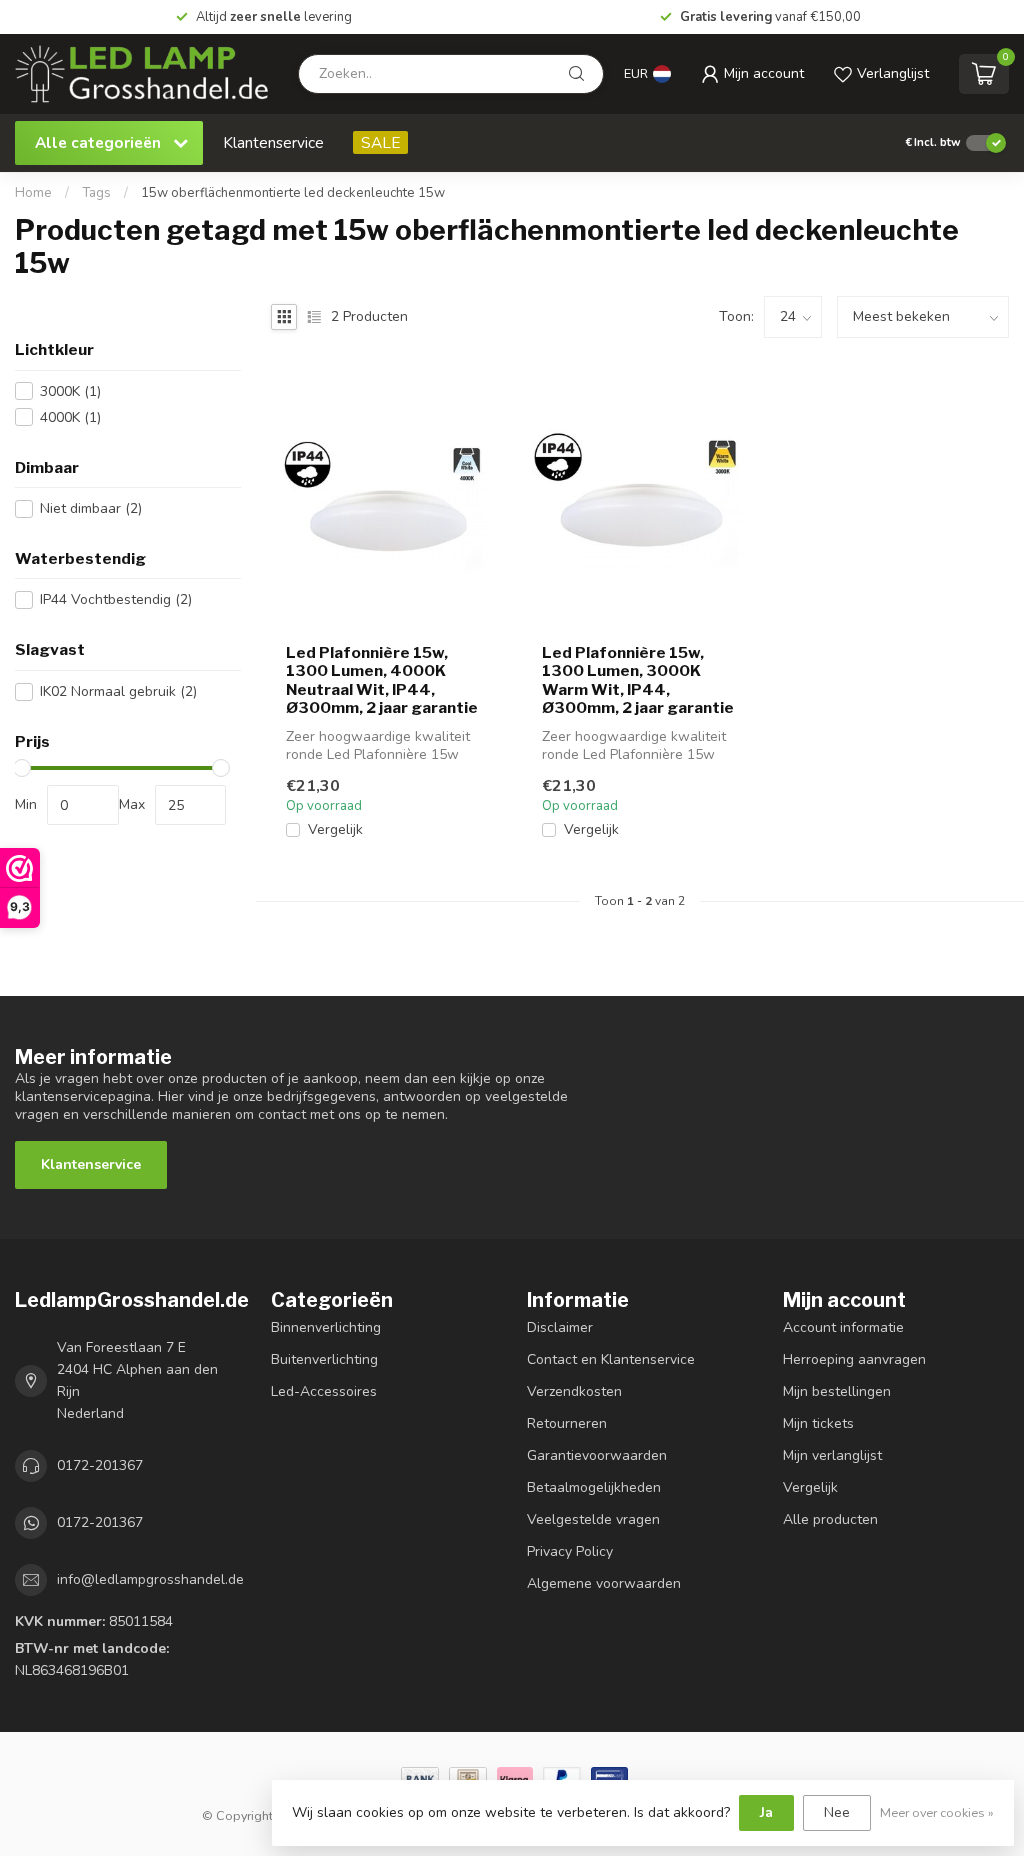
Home (33, 193)
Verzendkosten (574, 1391)
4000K (70, 417)
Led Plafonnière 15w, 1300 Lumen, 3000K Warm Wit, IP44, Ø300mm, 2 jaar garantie (638, 680)
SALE (380, 142)
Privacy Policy (570, 1551)
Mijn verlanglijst (832, 1455)
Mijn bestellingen (837, 1391)
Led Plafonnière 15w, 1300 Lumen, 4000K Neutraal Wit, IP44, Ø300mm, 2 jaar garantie (382, 680)
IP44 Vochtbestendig (116, 599)
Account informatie (843, 1327)
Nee (837, 1812)
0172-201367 (100, 1465)
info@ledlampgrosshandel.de (150, 1579)
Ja (766, 1812)
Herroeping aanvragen (854, 1359)
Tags (96, 193)
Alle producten (830, 1519)
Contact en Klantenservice (611, 1359)
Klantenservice (273, 142)
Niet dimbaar (91, 508)
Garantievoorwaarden (597, 1455)
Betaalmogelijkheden (594, 1487)
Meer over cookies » (937, 1812)
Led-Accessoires (324, 1391)
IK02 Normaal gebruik (118, 691)
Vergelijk (335, 829)
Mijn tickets (818, 1423)
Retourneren (567, 1423)
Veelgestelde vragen (593, 1519)
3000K (70, 391)
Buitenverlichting (324, 1359)
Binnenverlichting (326, 1327)
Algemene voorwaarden (604, 1583)
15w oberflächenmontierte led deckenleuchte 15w (293, 193)
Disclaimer (560, 1327)
